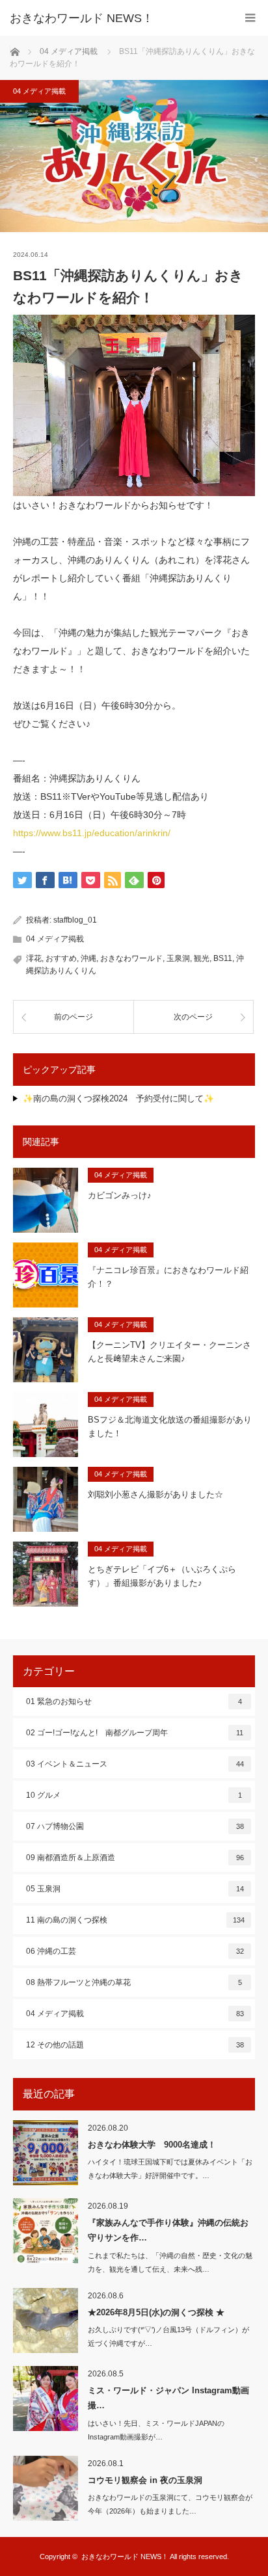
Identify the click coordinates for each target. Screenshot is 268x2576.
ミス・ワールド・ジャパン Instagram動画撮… (168, 2398)
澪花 (34, 958)
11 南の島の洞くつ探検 (135, 1920)
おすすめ (61, 958)
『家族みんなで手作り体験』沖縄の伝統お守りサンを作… (168, 2230)
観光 (202, 958)
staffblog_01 (75, 920)
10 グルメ (134, 1795)
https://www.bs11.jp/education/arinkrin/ (92, 833)
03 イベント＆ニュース (135, 1764)
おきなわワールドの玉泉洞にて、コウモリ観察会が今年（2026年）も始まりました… (170, 2504)
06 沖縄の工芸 (135, 1951)
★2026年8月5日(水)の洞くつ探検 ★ (156, 2312)
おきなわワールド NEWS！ (82, 18)
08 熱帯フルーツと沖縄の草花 (134, 1982)
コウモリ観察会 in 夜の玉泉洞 (145, 2480)
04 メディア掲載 (39, 91)
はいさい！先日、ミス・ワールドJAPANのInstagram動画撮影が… (156, 2430)
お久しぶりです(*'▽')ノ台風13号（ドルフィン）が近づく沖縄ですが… (168, 2336)
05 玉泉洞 (135, 1889)
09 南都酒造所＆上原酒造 (135, 1858)
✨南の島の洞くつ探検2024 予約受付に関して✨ (118, 1098)
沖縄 (88, 958)
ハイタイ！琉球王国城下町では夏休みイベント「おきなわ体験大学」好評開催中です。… (170, 2169)
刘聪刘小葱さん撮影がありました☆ (155, 1494)
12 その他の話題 (135, 2045)
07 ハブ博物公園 (135, 1826)
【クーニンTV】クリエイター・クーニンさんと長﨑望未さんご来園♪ (169, 1352)
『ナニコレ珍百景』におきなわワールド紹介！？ (168, 1277)
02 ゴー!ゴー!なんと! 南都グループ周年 (135, 1733)
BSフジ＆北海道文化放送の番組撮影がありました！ (170, 1426)
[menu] (250, 18)
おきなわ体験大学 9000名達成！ (152, 2145)
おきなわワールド (131, 958)
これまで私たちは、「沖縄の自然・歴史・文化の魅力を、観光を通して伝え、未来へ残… (170, 2262)
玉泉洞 (178, 958)
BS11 (223, 958)
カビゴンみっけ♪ (120, 1195)
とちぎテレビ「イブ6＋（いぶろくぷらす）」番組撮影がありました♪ (162, 1576)
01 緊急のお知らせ (134, 1702)
